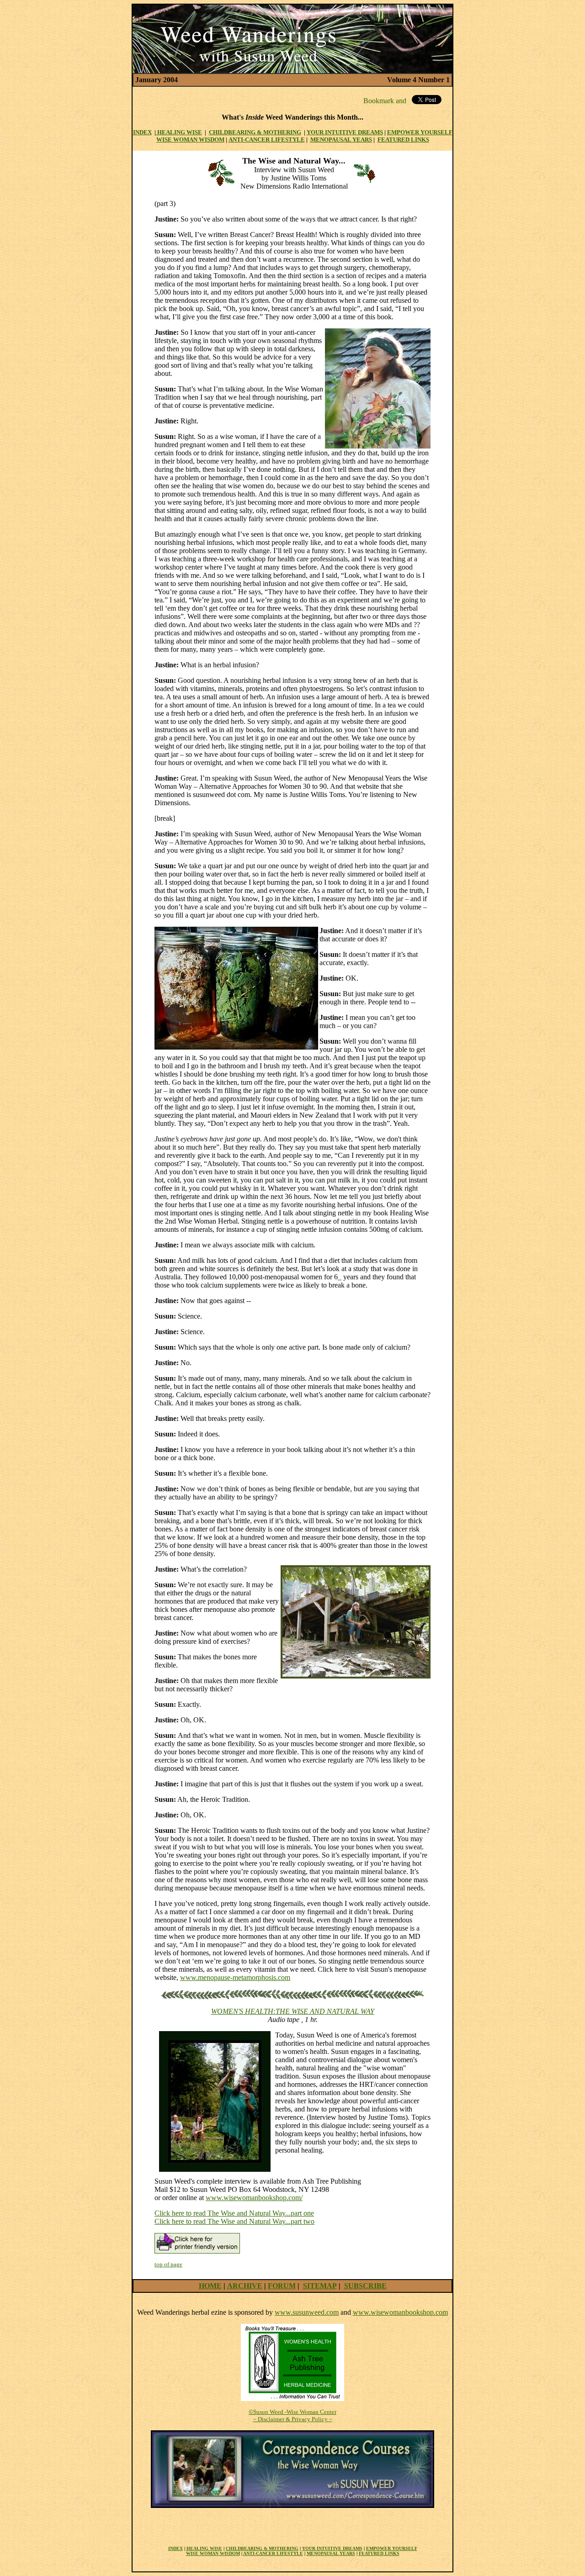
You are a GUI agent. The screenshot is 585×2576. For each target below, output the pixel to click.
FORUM (282, 2286)
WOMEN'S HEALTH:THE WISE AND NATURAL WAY (293, 2011)
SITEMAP (320, 2286)
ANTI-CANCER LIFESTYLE (267, 140)
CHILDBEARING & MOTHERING (255, 132)
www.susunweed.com (307, 2312)
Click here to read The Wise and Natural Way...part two (234, 2221)
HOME (210, 2286)
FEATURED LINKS (379, 2553)
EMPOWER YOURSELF (392, 2548)
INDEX (142, 132)
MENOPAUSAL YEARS (341, 140)
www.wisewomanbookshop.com (400, 2312)
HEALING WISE (179, 132)
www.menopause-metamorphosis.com (235, 1977)
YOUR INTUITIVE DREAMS (345, 132)
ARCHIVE (245, 2286)
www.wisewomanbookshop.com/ (254, 2198)
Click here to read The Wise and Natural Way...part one (234, 2213)
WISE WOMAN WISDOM (190, 140)
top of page (168, 2264)
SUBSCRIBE (365, 2286)
